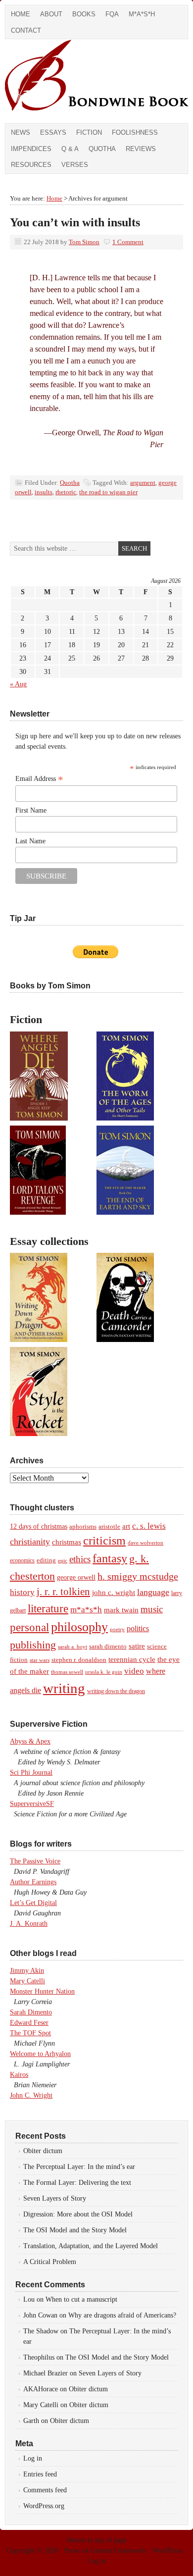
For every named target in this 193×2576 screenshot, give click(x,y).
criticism (104, 1541)
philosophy (79, 1627)
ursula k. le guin (104, 1672)
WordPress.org (44, 2506)
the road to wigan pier (108, 492)
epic (63, 1560)
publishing (33, 1645)
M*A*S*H (142, 14)
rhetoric (66, 492)
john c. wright (114, 1592)
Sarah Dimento (31, 2012)
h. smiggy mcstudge (138, 1576)
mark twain (121, 1610)
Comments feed (45, 2490)
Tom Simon (84, 242)
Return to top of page (97, 2540)
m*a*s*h (86, 1610)
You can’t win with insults (75, 222)
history (22, 1592)
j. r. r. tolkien (63, 1592)
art (126, 1526)
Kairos (19, 2075)
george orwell (76, 1577)
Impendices (31, 149)
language (153, 1592)
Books (84, 14)
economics (22, 1560)
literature (48, 1608)
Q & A (70, 149)
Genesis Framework (118, 2550)
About (51, 14)
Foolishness (135, 132)
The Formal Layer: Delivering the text (77, 2183)
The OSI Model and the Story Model (75, 2230)
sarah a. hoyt (72, 1647)
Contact (26, 30)
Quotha (102, 149)
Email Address (39, 779)
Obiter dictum (43, 2151)
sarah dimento (108, 1647)
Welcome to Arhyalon (40, 2054)
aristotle (109, 1527)
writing (64, 1688)
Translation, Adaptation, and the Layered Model (91, 2246)
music (152, 1609)
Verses (75, 165)
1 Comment (128, 242)
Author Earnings (33, 1882)
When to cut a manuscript (81, 2299)
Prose (72, 2550)
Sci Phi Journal (31, 1773)
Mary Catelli (27, 1981)
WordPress (167, 2550)
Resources (31, 165)
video (134, 1671)
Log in (33, 2458)
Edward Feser (29, 2023)
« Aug (18, 684)
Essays (53, 132)
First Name (31, 810)
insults (44, 492)
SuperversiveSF (32, 1804)
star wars (40, 1660)
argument (143, 483)
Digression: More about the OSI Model (78, 2214)
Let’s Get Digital (33, 1903)
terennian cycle (132, 1659)
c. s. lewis (149, 1526)
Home (21, 14)
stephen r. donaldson (79, 1660)
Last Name (30, 841)
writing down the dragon (116, 1691)
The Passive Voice (35, 1861)
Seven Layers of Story (55, 2198)
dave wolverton (145, 1543)
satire (137, 1646)
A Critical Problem (50, 2262)
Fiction (89, 132)
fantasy (110, 1558)
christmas (67, 1542)
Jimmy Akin (27, 1971)
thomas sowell (67, 1672)
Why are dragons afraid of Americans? (122, 2315)
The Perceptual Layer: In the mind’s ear (79, 2167)
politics (138, 1628)
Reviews (141, 149)
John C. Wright (31, 2095)
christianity (30, 1542)
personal (29, 1627)
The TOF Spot (30, 2033)
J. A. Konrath (29, 1924)
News (21, 132)
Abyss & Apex (30, 1741)
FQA (112, 14)
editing (46, 1560)
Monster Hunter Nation (42, 1991)
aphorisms (83, 1526)
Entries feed (40, 2474)
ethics (80, 1559)
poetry (117, 1629)
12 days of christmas (39, 1526)
